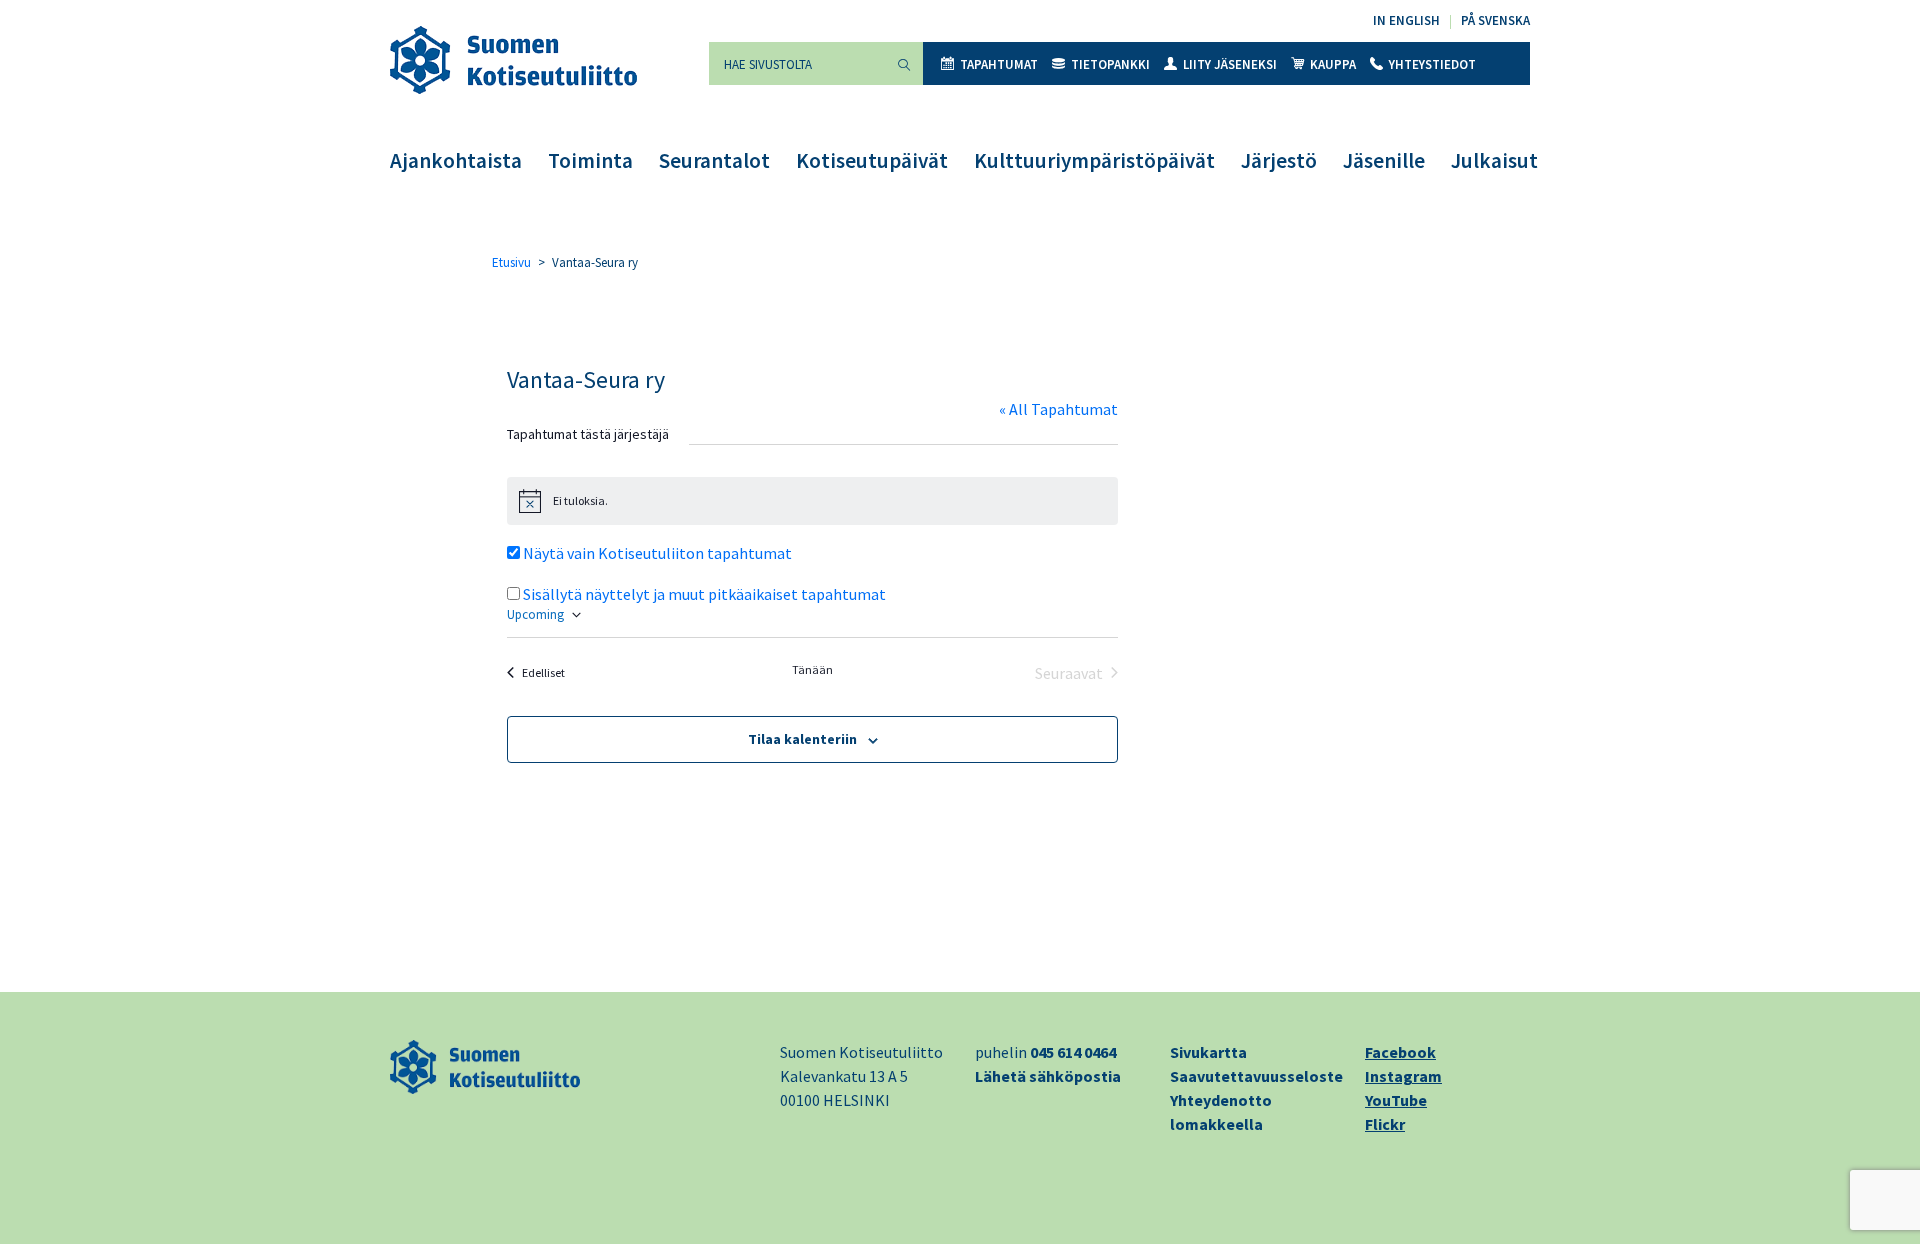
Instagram (1403, 1076)
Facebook (1400, 1052)
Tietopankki (1110, 64)
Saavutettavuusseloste (1256, 1076)
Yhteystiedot (1432, 64)
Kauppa (1333, 64)
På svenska (1495, 20)
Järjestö (1279, 160)
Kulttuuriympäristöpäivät (1094, 160)
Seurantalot (714, 160)
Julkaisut (1494, 160)
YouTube (1396, 1100)
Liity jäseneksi (1230, 64)
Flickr (1385, 1124)
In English (1406, 20)
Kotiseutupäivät (872, 160)
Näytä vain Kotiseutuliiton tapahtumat (657, 553)
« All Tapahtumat (1058, 409)
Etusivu (511, 262)
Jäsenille (1384, 160)
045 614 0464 (1073, 1052)
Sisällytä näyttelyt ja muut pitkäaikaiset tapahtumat (704, 594)
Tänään (812, 669)
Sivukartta (1208, 1052)
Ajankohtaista (456, 160)
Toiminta (590, 160)
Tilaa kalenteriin (802, 739)
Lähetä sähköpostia (1048, 1076)
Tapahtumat (999, 64)
